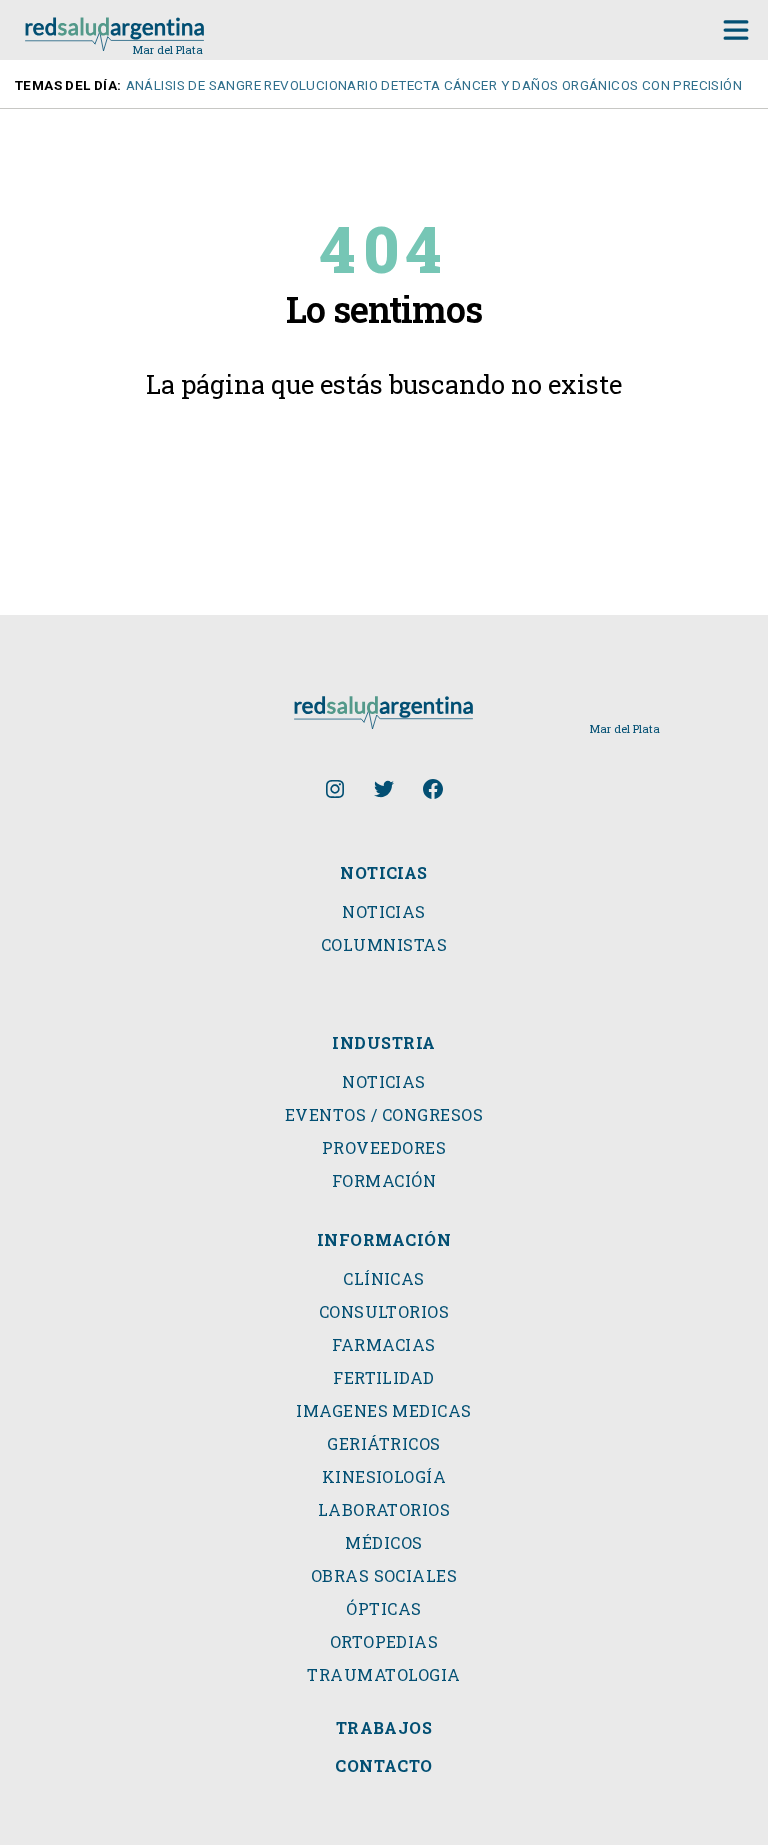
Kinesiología (384, 1477)
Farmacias (383, 1345)
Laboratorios (384, 1510)
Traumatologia (383, 1675)
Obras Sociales (384, 1576)
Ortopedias (384, 1642)
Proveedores (384, 1148)
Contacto (384, 1766)
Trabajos (384, 1728)
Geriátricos (383, 1444)
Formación (384, 1181)
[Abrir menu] (736, 30)
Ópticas (383, 1609)
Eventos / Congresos (384, 1115)
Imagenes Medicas (384, 1411)
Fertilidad (384, 1378)
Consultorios (384, 1312)
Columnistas (384, 945)
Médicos (383, 1543)
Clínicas (384, 1279)
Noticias (384, 912)
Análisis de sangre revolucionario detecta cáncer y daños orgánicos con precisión (434, 85)
